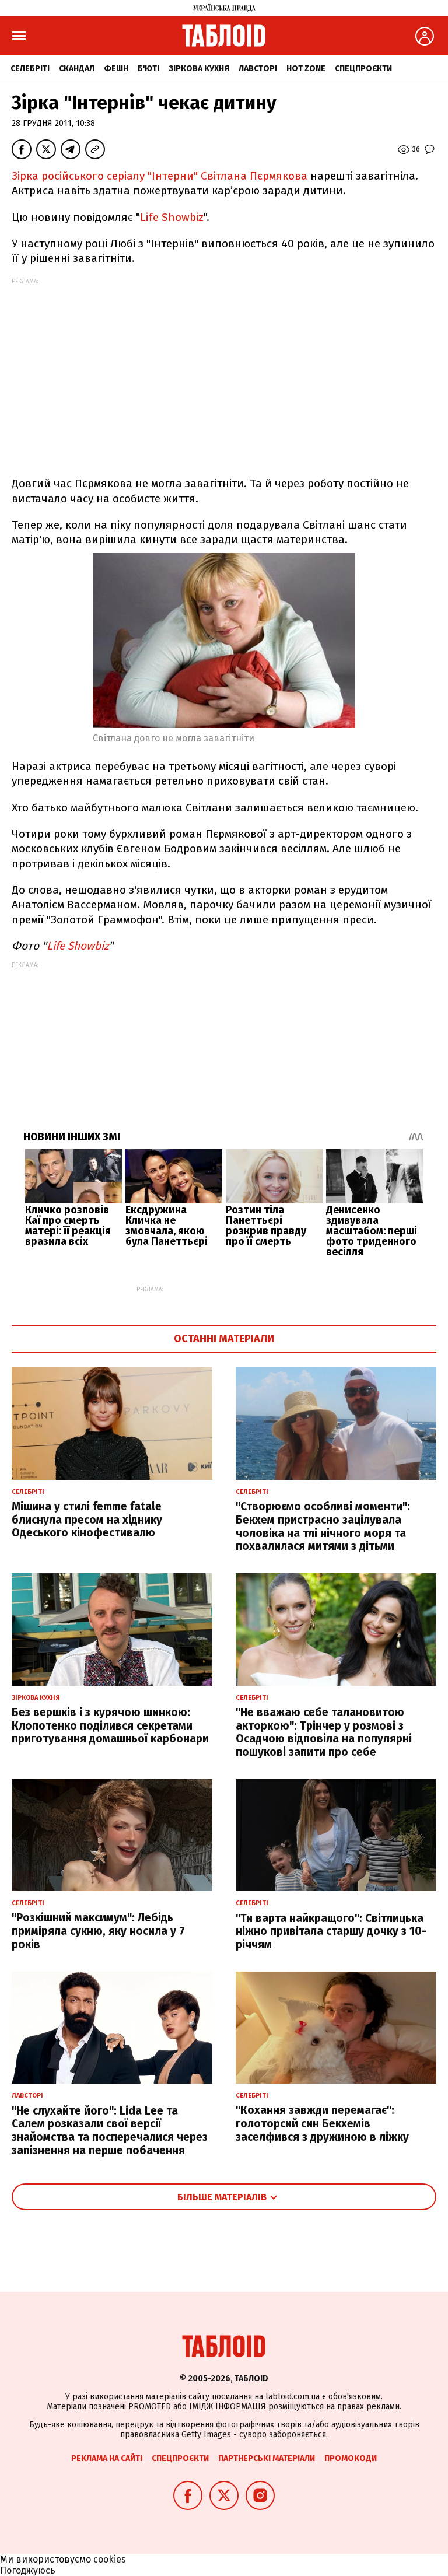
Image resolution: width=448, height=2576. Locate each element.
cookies (110, 2559)
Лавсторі (258, 69)
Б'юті (148, 69)
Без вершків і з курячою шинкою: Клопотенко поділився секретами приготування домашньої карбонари (110, 1726)
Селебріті (30, 69)
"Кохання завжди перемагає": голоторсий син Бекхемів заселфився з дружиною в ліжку (322, 2124)
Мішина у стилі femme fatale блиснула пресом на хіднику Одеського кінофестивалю (87, 1520)
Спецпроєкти (363, 69)
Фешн (116, 69)
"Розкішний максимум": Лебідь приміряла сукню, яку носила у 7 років (98, 1931)
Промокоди (351, 2458)
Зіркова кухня (199, 69)
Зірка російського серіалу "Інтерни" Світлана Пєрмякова (160, 176)
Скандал (77, 69)
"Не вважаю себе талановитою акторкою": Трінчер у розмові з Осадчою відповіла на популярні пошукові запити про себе (324, 1732)
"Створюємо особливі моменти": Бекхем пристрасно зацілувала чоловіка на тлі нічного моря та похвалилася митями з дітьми (323, 1526)
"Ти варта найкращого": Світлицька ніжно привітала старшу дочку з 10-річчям (331, 1932)
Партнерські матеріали (267, 2458)
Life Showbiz (172, 217)
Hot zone (306, 69)
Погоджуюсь (28, 2570)
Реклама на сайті (107, 2458)
